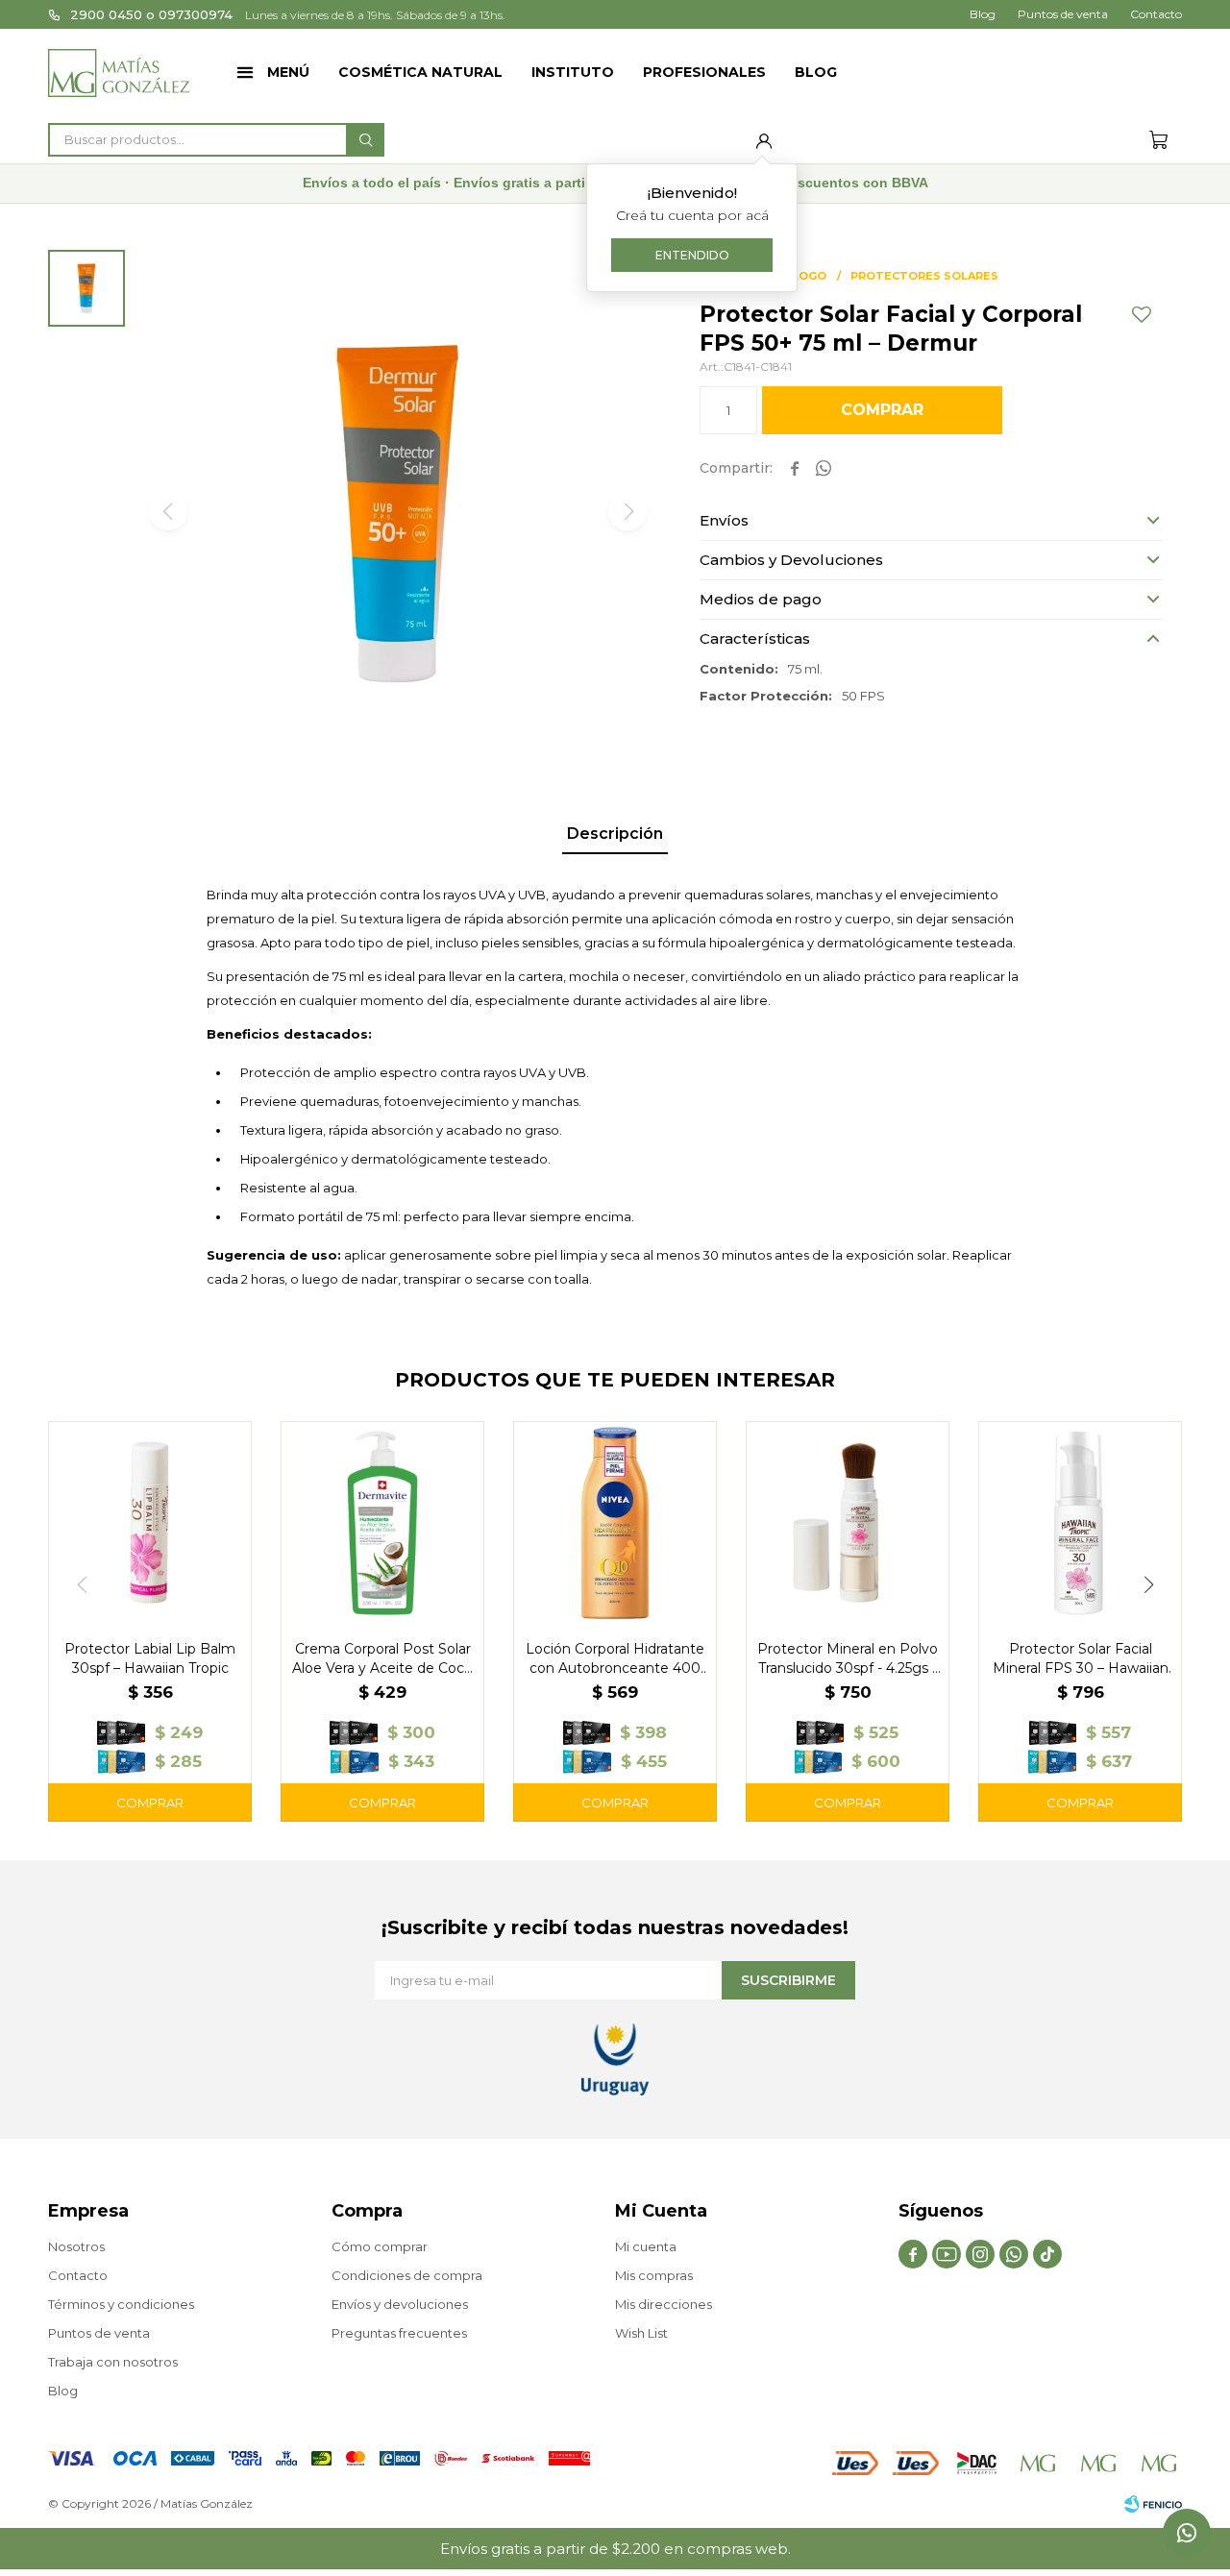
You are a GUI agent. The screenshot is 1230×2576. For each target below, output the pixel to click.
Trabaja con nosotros (113, 2362)
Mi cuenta (646, 2246)
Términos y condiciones (121, 2304)
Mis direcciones (664, 2304)
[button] (365, 140)
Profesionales (704, 72)
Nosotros (76, 2246)
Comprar (882, 410)
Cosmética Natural (420, 72)
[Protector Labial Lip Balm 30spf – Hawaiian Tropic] (150, 1523)
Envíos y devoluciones (400, 2304)
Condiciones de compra (407, 2275)
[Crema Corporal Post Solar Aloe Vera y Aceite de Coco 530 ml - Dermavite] (382, 1523)
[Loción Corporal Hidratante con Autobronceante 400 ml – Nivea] (615, 1523)
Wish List (641, 2333)
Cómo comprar (380, 2246)
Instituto (573, 72)
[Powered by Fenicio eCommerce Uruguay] (1153, 2504)
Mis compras (654, 2275)
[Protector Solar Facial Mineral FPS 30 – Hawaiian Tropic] (1080, 1523)
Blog (816, 72)
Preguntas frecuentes (399, 2333)
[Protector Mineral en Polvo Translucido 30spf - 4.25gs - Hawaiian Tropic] (848, 1523)
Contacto (1156, 14)
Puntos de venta (1063, 14)
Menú (288, 72)
